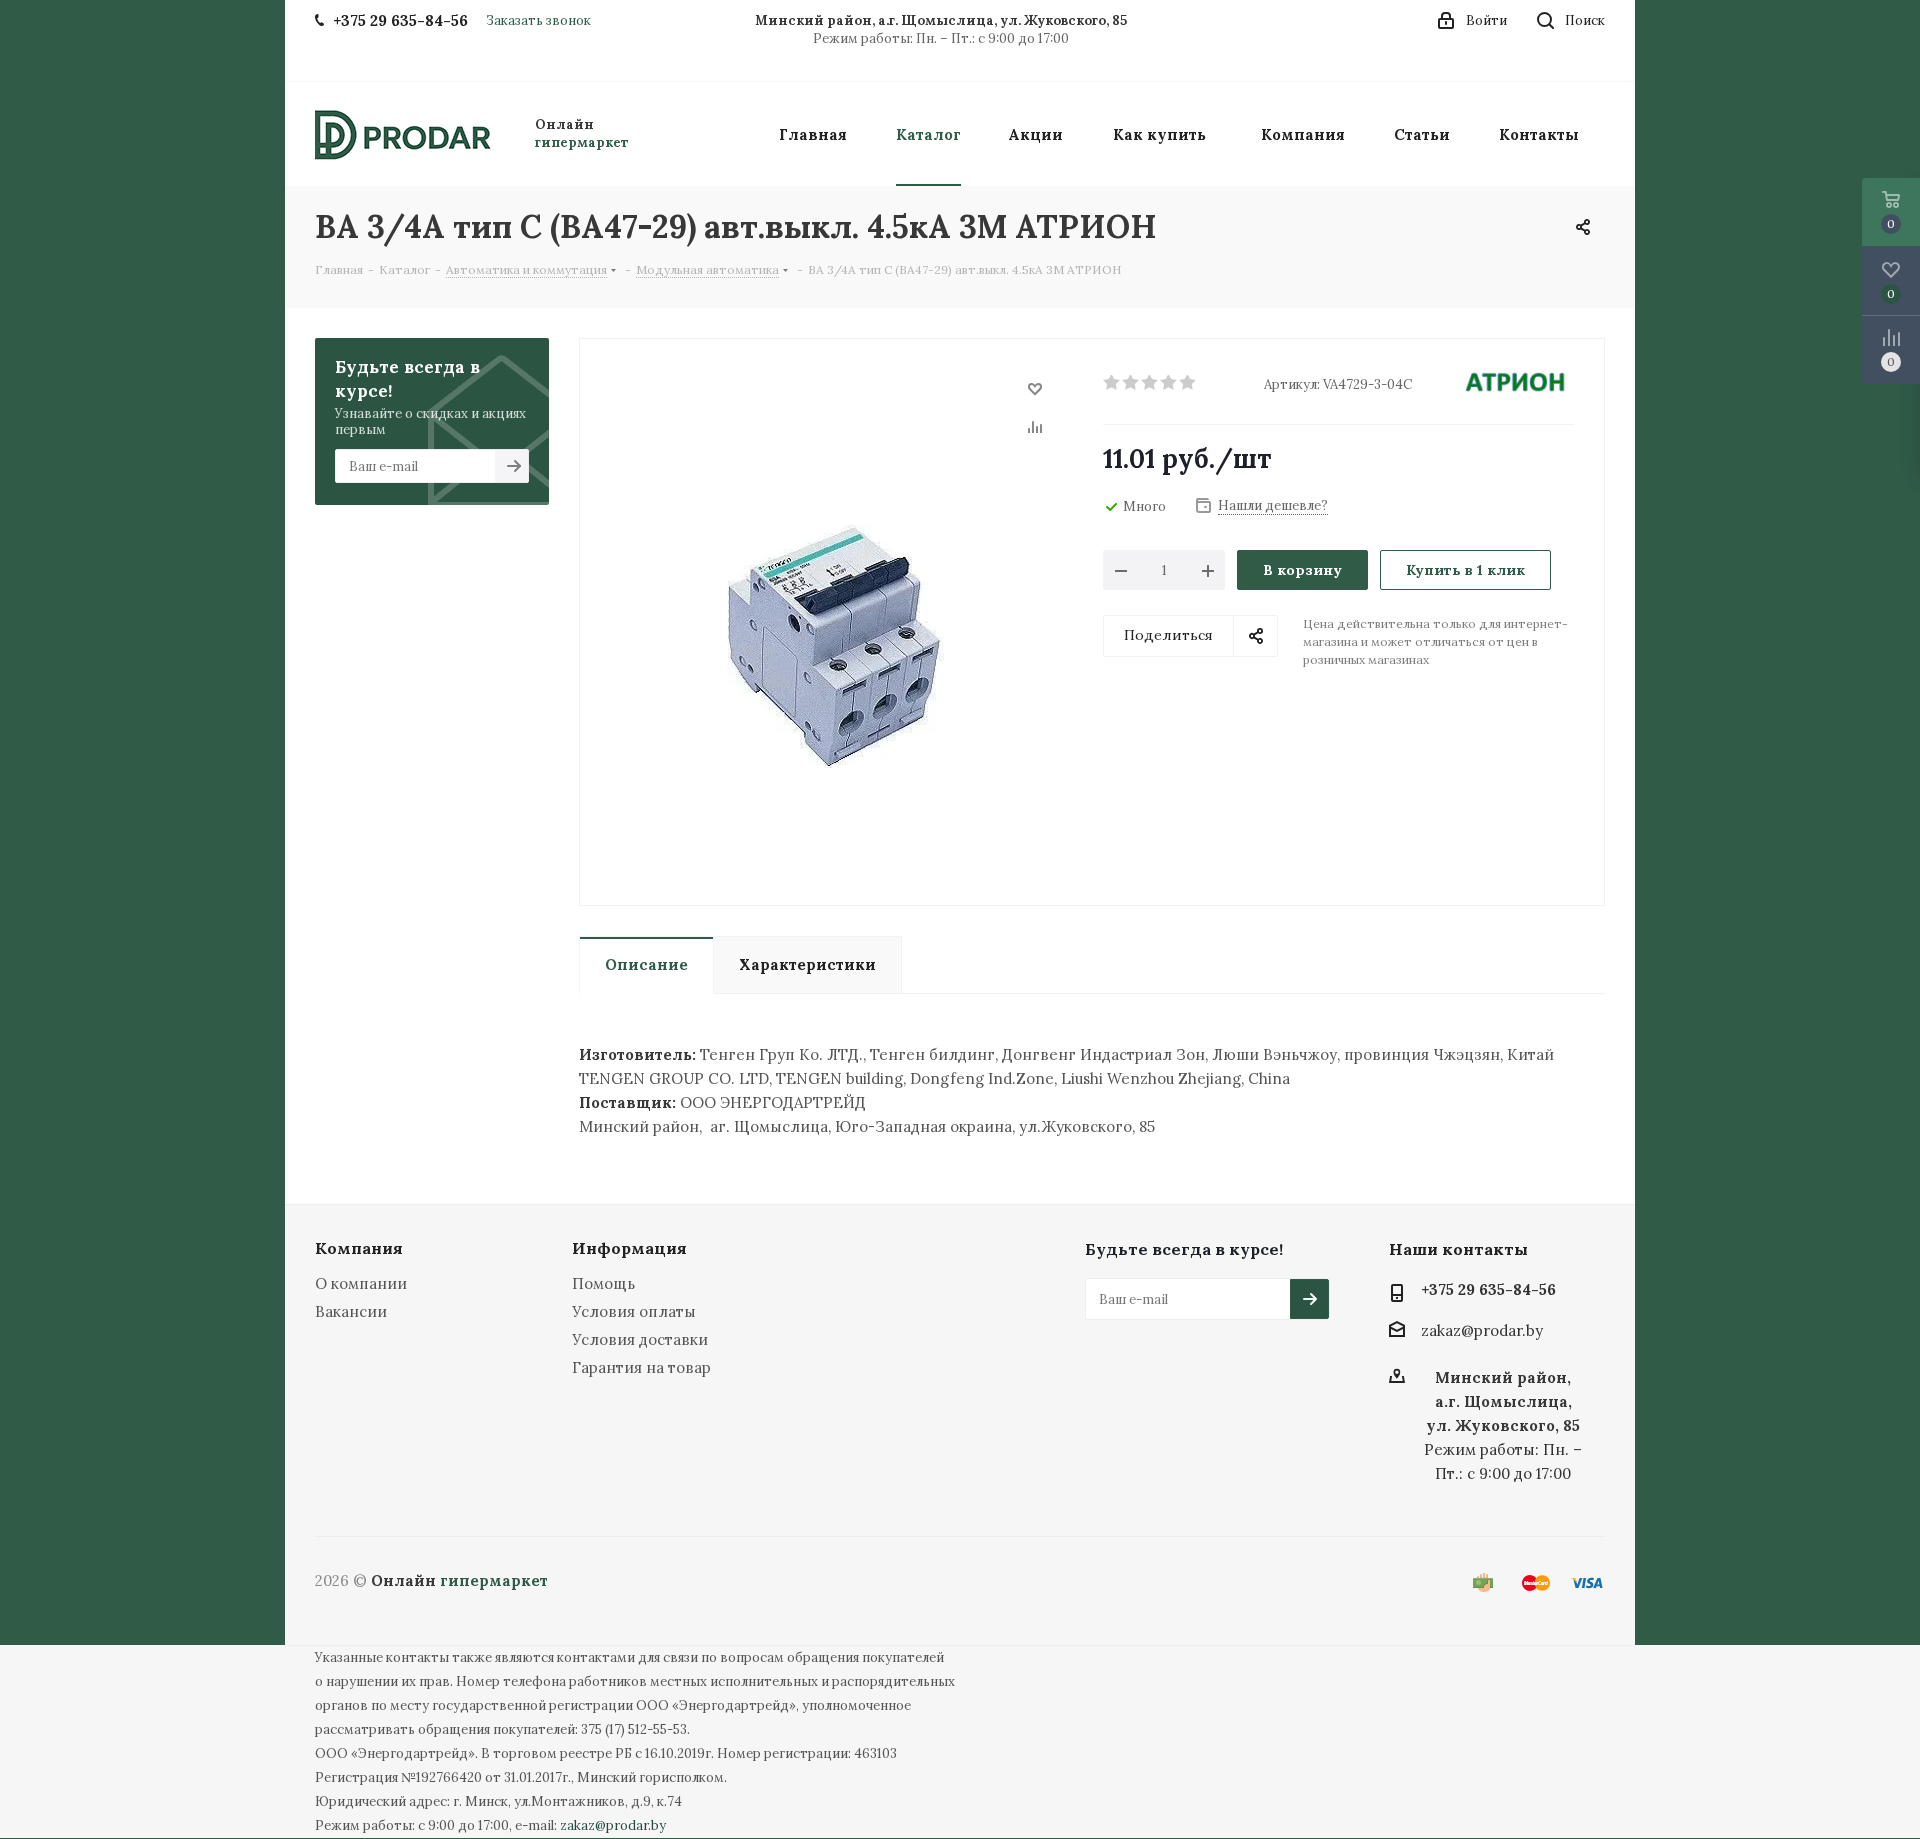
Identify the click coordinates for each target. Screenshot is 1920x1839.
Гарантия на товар (641, 1367)
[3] (1150, 383)
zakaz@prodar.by (1482, 1331)
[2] (1131, 383)
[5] (1188, 383)
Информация (629, 1248)
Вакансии (351, 1311)
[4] (1169, 383)
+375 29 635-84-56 (1488, 1289)
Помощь (603, 1283)
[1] (1112, 383)
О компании (361, 1283)
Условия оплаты (634, 1311)
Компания (359, 1248)
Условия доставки (640, 1339)
